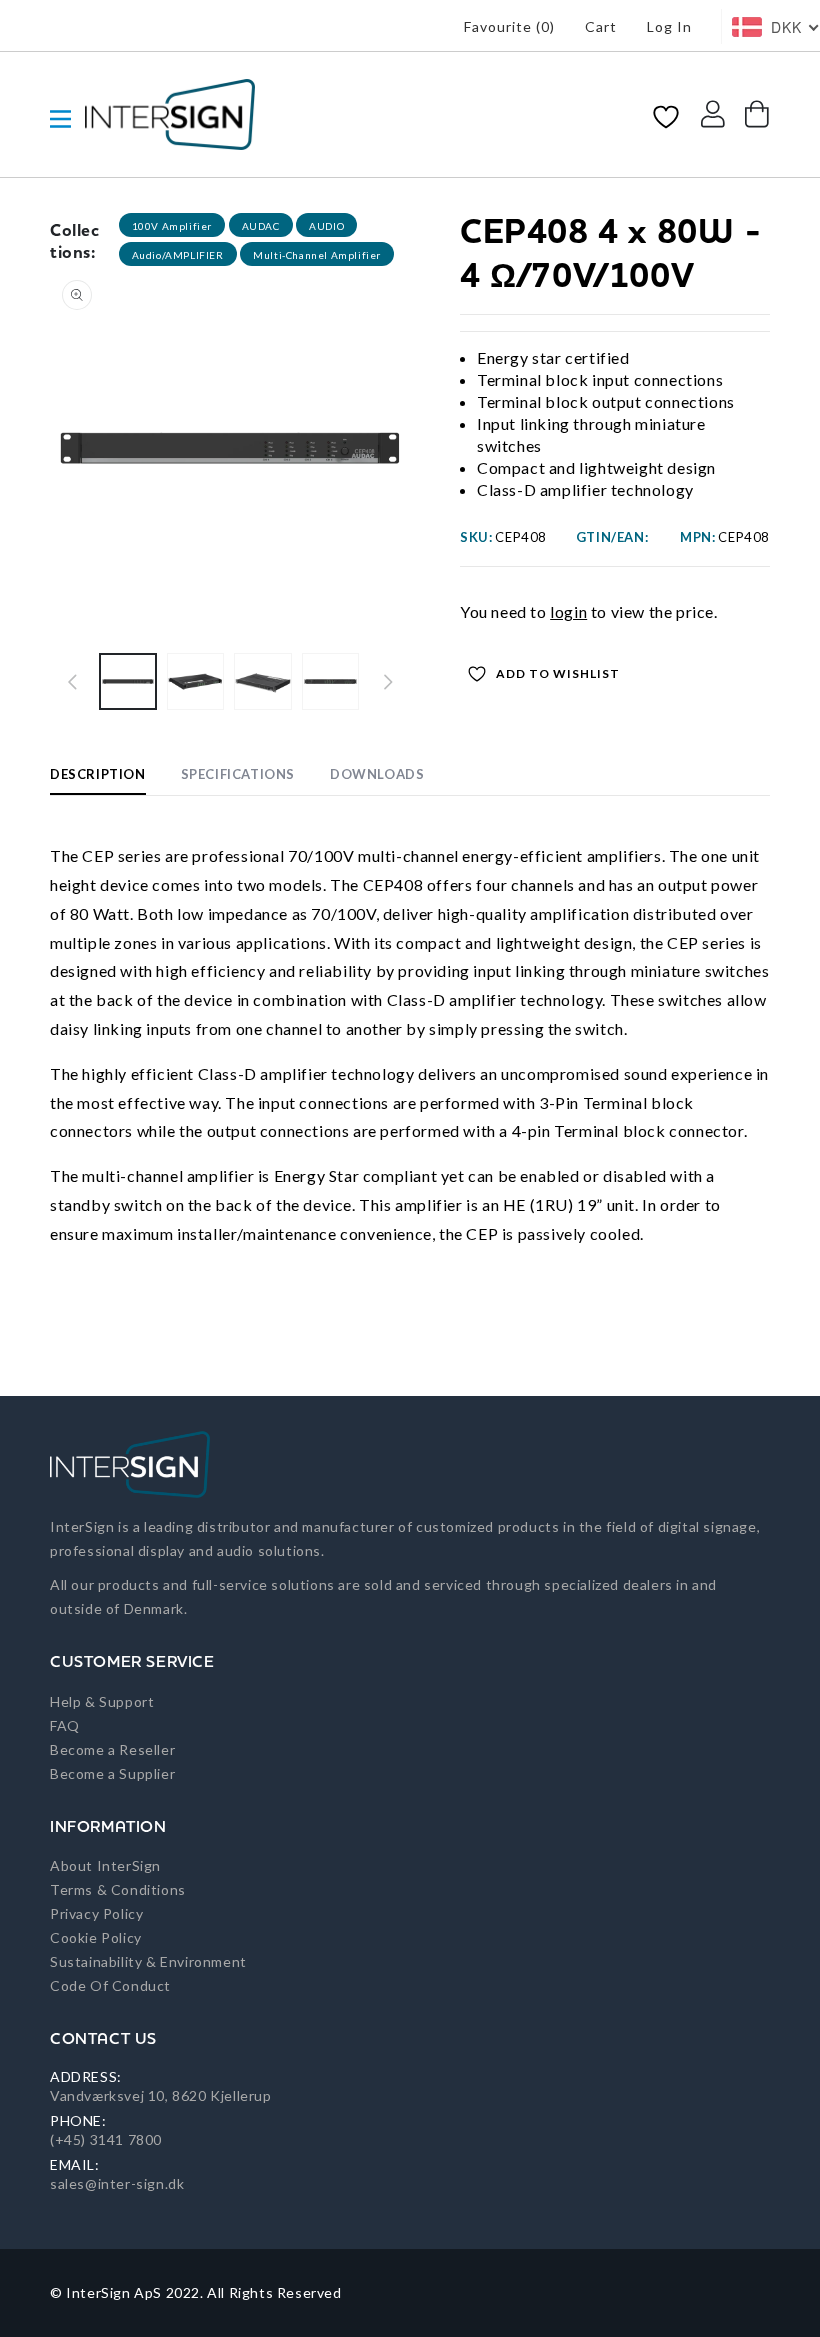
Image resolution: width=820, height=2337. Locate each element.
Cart (601, 26)
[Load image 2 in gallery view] (196, 682)
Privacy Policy (96, 1913)
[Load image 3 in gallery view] (263, 682)
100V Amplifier (172, 226)
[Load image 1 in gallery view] (128, 682)
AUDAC (261, 226)
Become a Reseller (112, 1749)
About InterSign (105, 1865)
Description (98, 774)
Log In (669, 26)
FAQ (65, 1725)
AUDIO (326, 226)
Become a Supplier (112, 1773)
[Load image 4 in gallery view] (331, 682)
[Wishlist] (666, 115)
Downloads (377, 774)
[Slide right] (388, 682)
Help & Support (102, 1701)
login (568, 611)
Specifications (238, 774)
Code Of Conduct (110, 1985)
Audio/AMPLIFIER (178, 255)
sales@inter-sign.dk (117, 2183)
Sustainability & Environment (148, 1961)
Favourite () (509, 26)
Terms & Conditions (118, 1889)
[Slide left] (72, 682)
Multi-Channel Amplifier (317, 255)
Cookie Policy (96, 1937)
